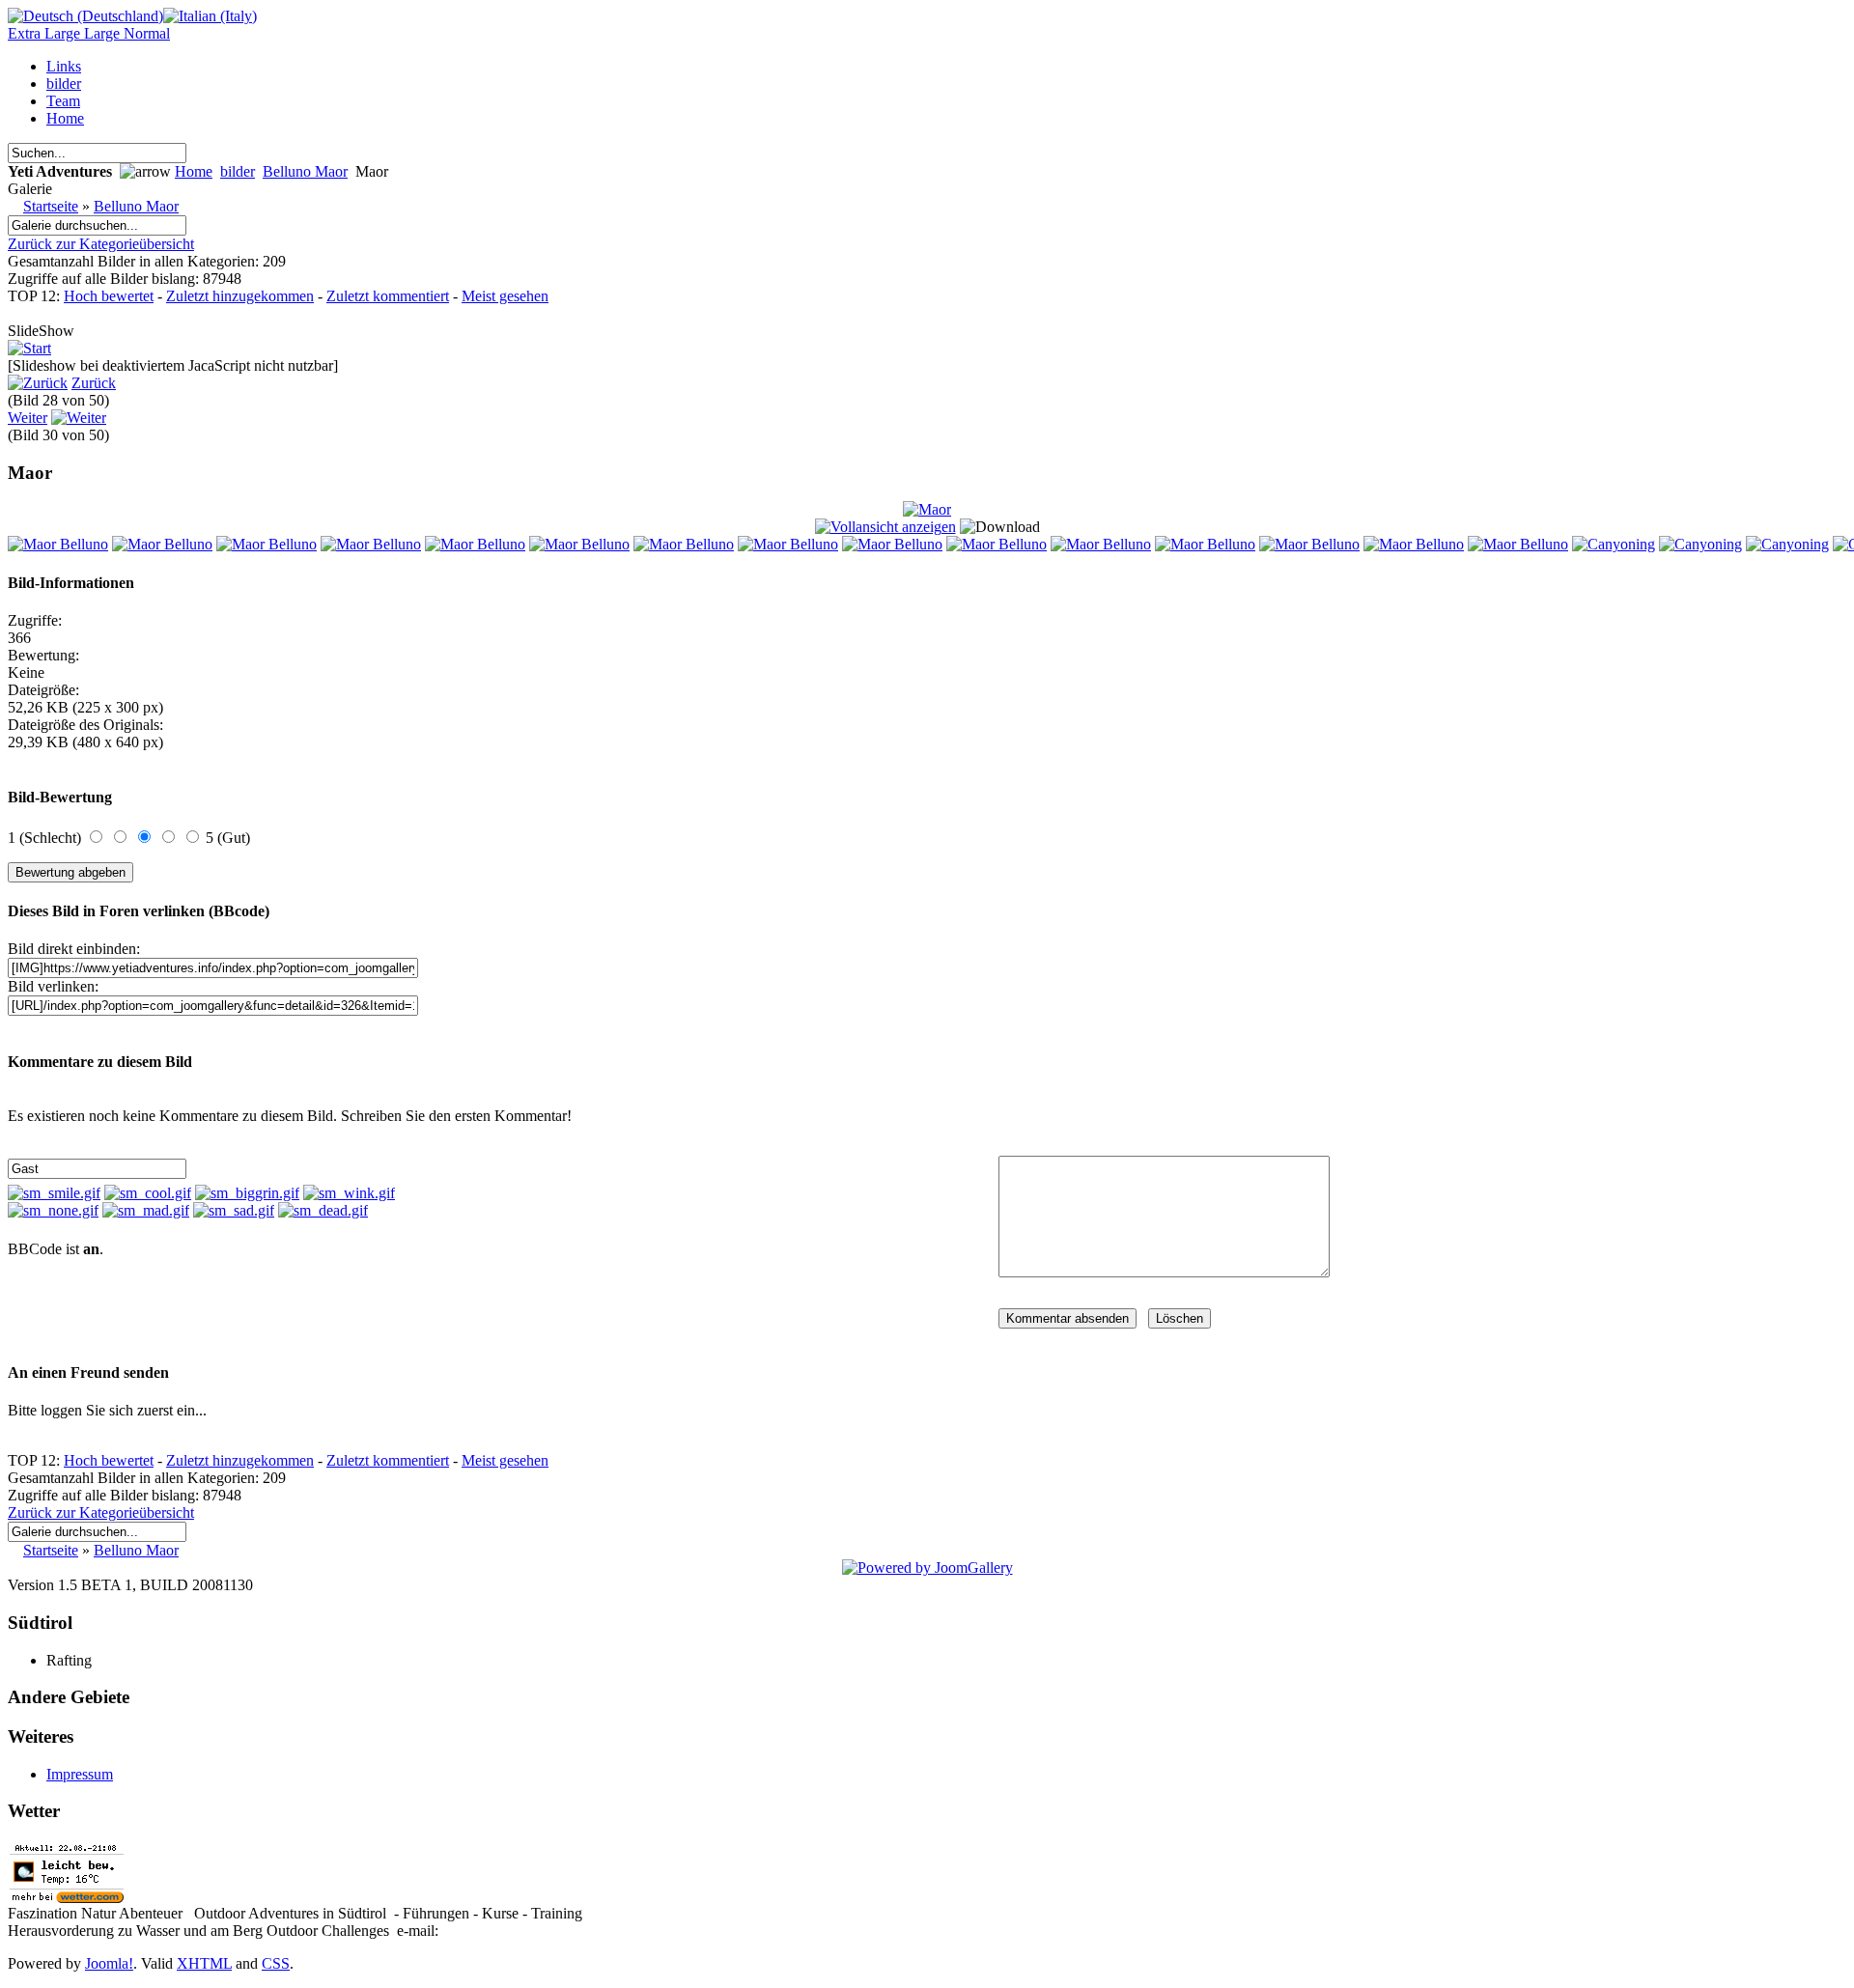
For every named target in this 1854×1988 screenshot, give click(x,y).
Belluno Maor (305, 171)
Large (104, 33)
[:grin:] (247, 1193)
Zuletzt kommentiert (388, 296)
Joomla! (109, 1963)
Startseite (51, 206)
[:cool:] (148, 1193)
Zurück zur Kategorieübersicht (101, 244)
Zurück (94, 383)
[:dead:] (323, 1210)
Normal (147, 33)
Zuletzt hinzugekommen (240, 296)
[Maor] (927, 509)
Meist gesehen (505, 296)
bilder (238, 171)
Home (194, 171)
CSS (276, 1963)
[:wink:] (349, 1193)
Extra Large (46, 33)
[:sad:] (234, 1210)
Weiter (28, 418)
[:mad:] (146, 1210)
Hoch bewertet (109, 296)
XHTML (204, 1963)
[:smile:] (54, 1193)
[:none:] (53, 1210)
